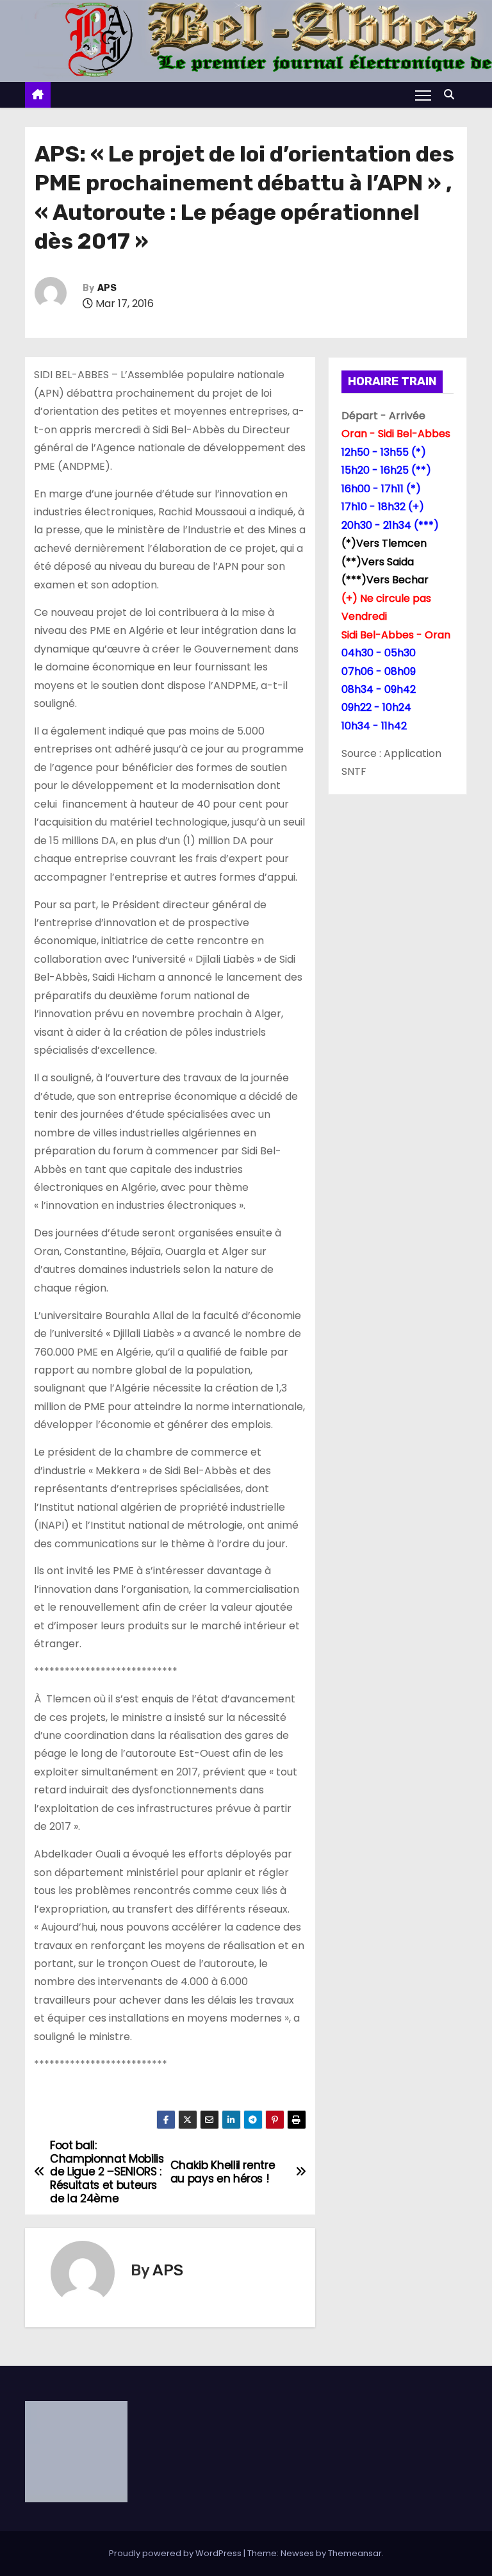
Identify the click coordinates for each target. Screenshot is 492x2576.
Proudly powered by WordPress (176, 2553)
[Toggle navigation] (423, 95)
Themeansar (355, 2553)
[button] (452, 95)
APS (107, 288)
